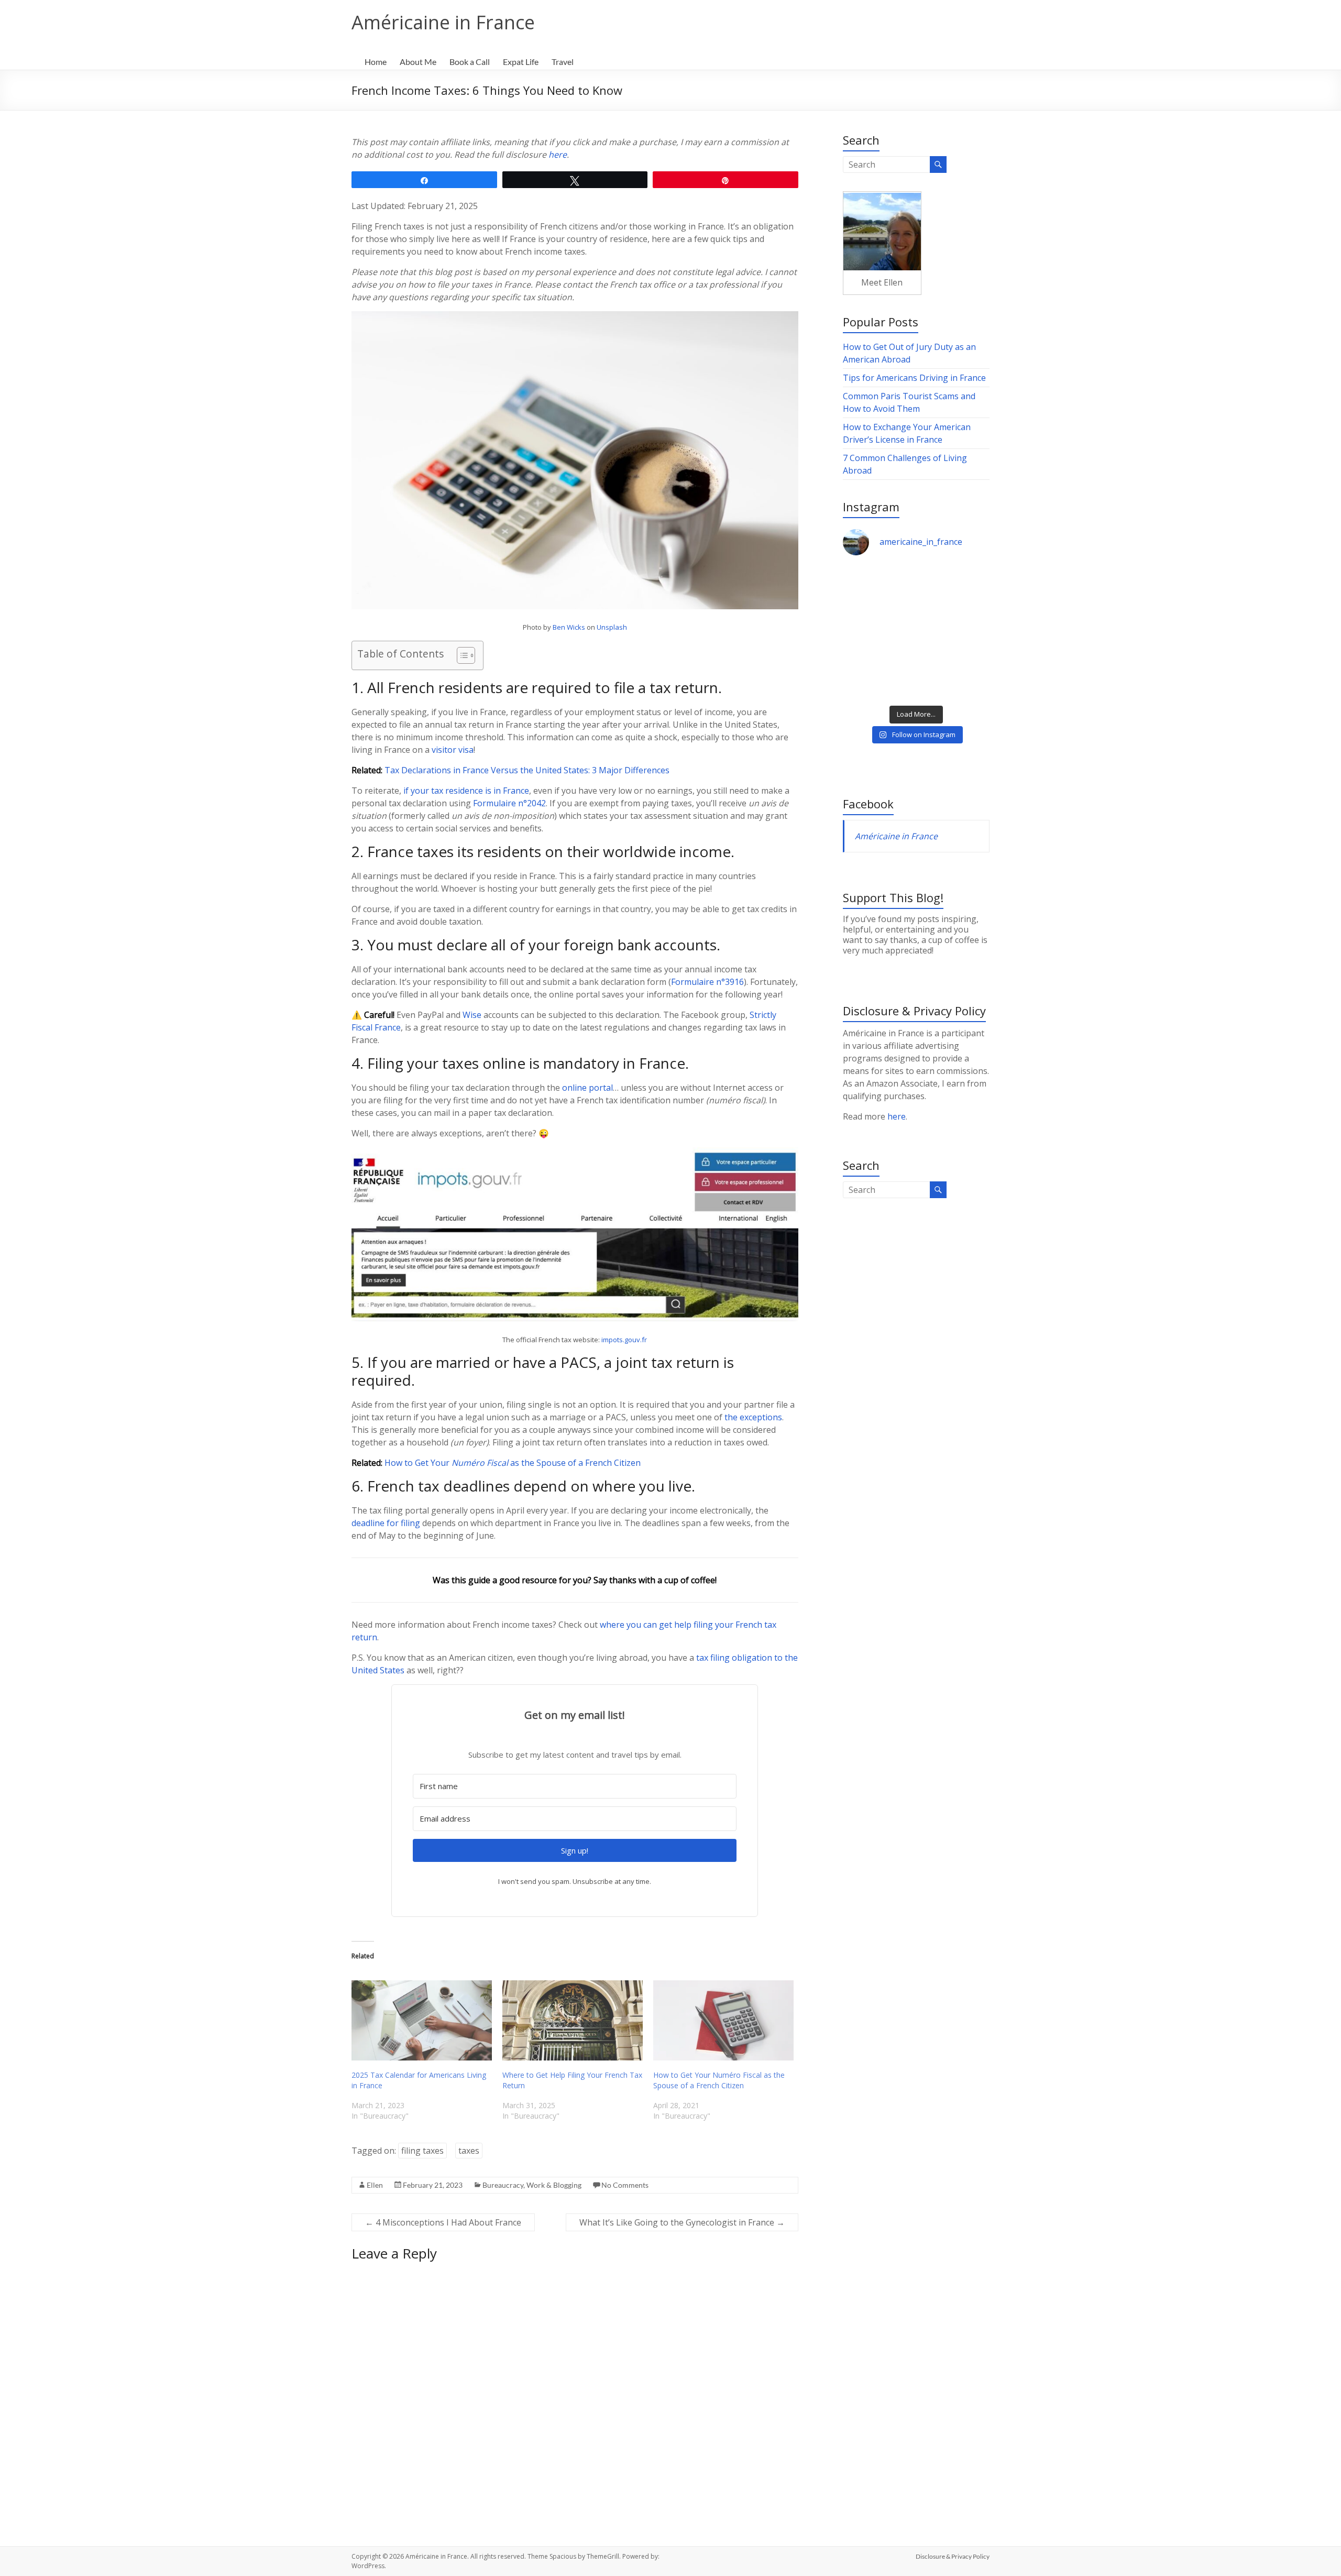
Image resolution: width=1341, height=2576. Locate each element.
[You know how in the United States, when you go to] (954, 632)
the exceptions (753, 1417)
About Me (418, 62)
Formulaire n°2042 (509, 803)
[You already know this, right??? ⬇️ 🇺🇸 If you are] (954, 677)
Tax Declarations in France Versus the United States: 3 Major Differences (527, 770)
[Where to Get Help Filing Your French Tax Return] (573, 2020)
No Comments (625, 2185)
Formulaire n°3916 (707, 982)
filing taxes (422, 2151)
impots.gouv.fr (624, 1340)
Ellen (375, 2185)
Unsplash (612, 627)
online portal (587, 1088)
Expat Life (521, 62)
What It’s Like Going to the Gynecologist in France (682, 2222)
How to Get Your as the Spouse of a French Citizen (513, 1463)
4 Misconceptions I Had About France (443, 2222)
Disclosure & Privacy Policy (953, 2556)
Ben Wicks (569, 627)
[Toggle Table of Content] (461, 655)
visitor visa (453, 750)
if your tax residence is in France (466, 791)
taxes (469, 2151)
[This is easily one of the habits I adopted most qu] (878, 632)
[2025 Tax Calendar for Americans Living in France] (422, 2020)
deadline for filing (386, 1523)
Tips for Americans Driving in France (914, 378)
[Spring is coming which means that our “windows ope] (878, 677)
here (558, 155)
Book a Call (470, 62)
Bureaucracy (503, 2185)
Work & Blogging (554, 2185)
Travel (563, 62)
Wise (472, 1015)
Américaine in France (443, 22)
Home (376, 62)
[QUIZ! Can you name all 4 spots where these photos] (954, 588)
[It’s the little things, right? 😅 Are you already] (878, 588)
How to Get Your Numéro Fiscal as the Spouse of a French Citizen (719, 2080)
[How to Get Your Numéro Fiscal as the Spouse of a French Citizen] (723, 2020)
